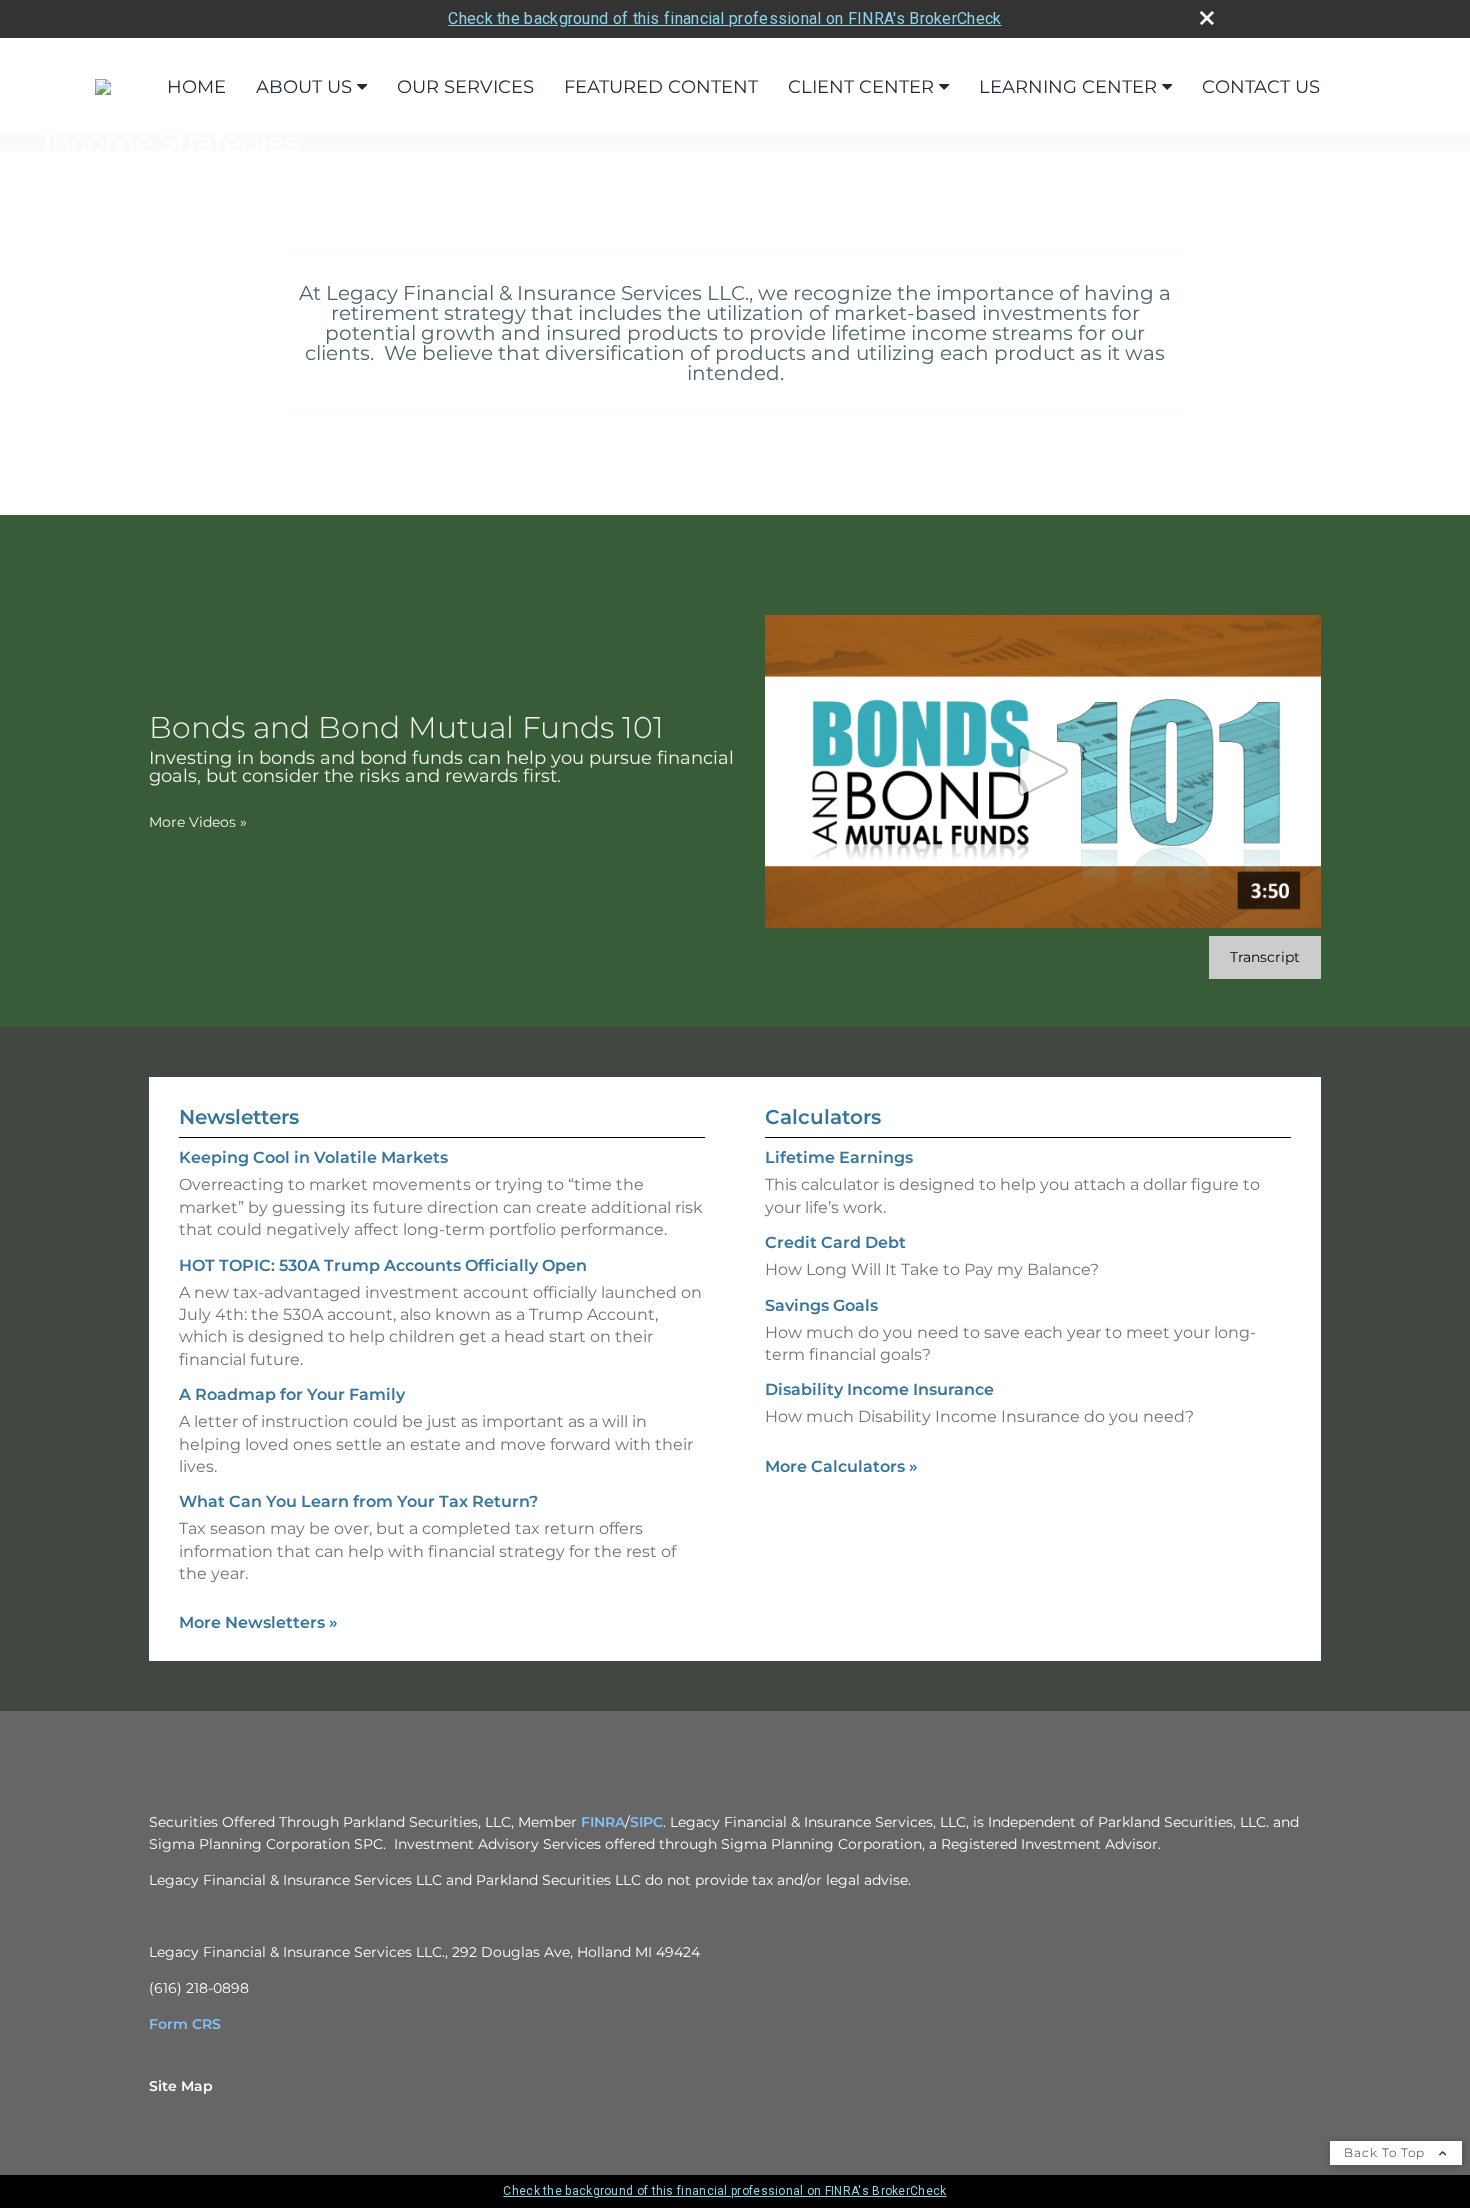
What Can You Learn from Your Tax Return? (358, 1501)
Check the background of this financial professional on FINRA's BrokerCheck (724, 18)
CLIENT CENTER (861, 87)
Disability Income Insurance (879, 1389)
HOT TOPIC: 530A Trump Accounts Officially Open (383, 1265)
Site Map (181, 2086)
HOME (196, 87)
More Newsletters (258, 1622)
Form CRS (185, 2024)
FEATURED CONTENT (661, 87)
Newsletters (239, 1117)
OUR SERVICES (465, 87)
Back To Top (1386, 2152)
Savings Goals (821, 1305)
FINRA (603, 1822)
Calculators (823, 1117)
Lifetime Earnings (839, 1157)
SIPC (646, 1822)
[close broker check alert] (1207, 18)
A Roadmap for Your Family (292, 1394)
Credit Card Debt (835, 1242)
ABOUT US (304, 87)
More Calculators (841, 1466)
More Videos (198, 822)
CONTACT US (1261, 87)
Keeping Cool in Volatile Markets (313, 1157)
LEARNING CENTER (1068, 87)
